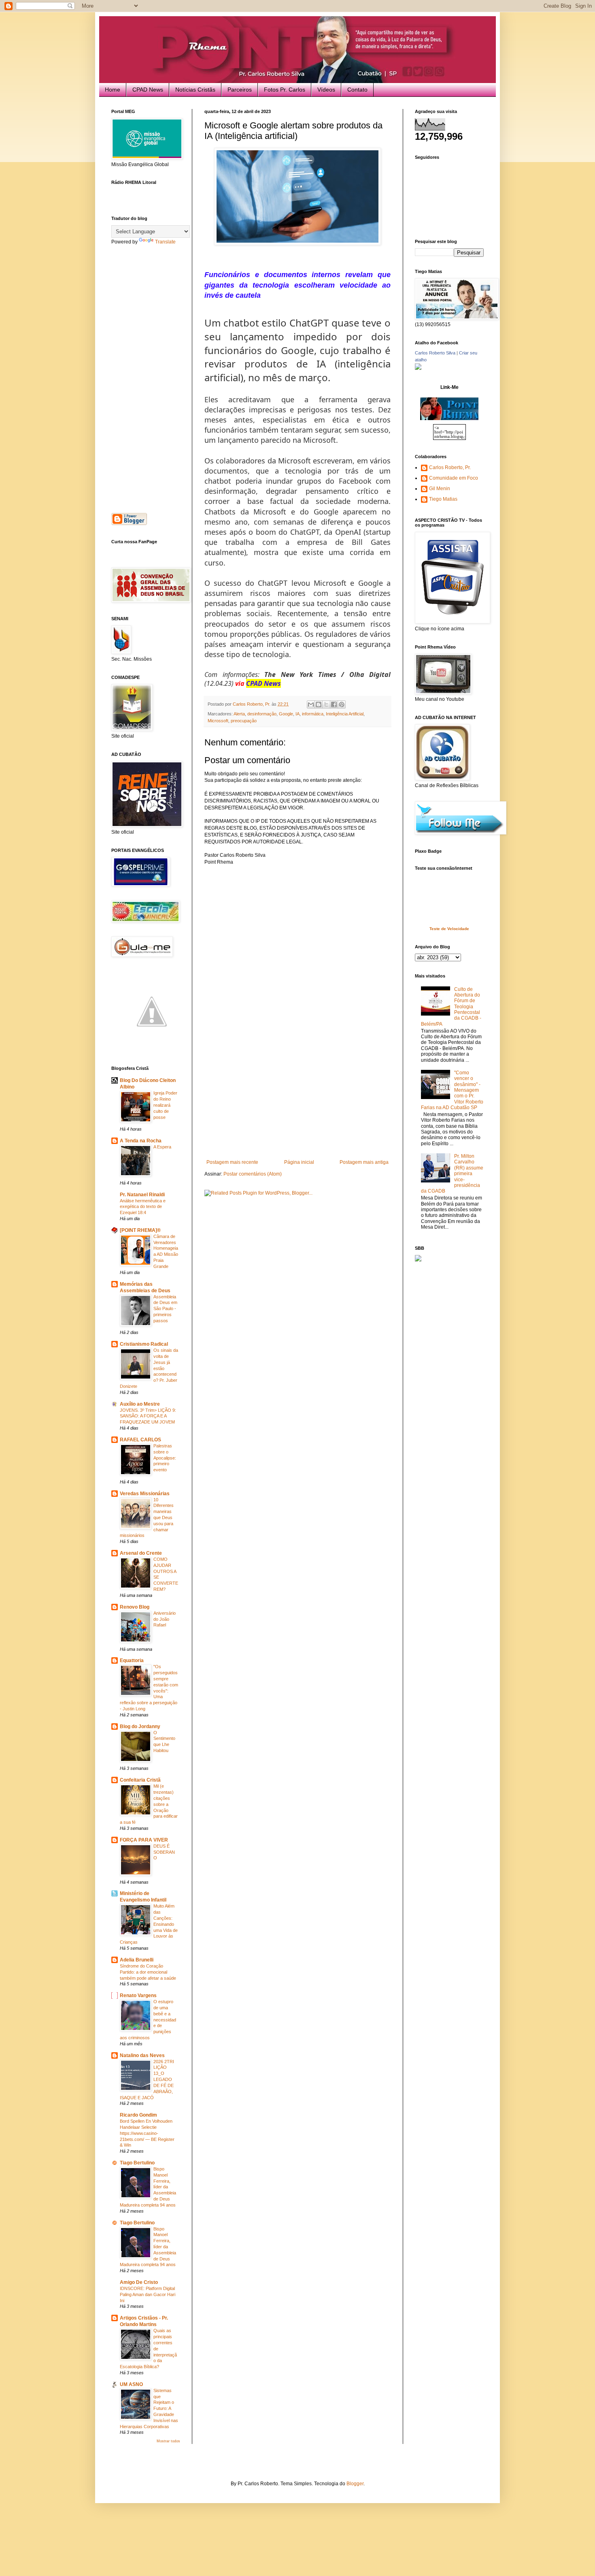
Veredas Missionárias (145, 1494)
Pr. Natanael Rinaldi (142, 1195)
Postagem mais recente (232, 1162)
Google (286, 714)
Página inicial (299, 1162)
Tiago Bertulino (137, 2163)
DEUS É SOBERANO (164, 1852)
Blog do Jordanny (140, 1727)
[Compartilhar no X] (326, 704)
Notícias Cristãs (195, 90)
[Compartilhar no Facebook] (334, 704)
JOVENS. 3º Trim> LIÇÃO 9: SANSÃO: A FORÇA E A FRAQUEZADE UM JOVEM (148, 1416)
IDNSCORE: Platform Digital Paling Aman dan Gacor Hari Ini (148, 2294)
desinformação (262, 714)
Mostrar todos (168, 2441)
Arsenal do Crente (141, 1553)
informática (313, 714)
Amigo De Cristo (139, 2282)
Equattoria (132, 1660)
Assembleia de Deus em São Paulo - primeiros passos (165, 1309)
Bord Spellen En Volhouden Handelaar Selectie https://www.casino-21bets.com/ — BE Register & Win (147, 2133)
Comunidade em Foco (454, 478)
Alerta (239, 714)
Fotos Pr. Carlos (285, 90)
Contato (357, 90)
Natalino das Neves (142, 2055)
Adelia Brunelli (137, 1960)
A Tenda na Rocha (141, 1141)
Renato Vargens (138, 1995)
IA (297, 714)
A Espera (162, 1147)
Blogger (355, 2484)
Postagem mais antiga (364, 1162)
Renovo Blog (135, 1607)
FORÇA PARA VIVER (144, 1840)
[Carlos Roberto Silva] (418, 368)
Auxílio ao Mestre (140, 1404)
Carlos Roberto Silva (435, 353)
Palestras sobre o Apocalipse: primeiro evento (165, 1458)
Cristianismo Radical (144, 1344)
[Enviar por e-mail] (311, 704)
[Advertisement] (297, 1099)
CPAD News (148, 90)
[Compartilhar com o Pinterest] (342, 704)
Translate (165, 242)
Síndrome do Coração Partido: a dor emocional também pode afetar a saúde (148, 1972)
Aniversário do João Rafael (165, 1619)
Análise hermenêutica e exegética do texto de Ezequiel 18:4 (143, 1207)
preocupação (244, 721)
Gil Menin (440, 489)
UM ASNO (131, 2384)
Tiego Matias (443, 499)
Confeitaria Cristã (140, 1780)
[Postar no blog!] (319, 704)
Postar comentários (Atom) (253, 1174)
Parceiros (240, 90)
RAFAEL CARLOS (140, 1440)
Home (113, 90)
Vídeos (326, 90)
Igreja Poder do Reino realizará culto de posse (165, 1105)
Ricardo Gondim (138, 2115)
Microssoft (218, 721)
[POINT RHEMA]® (140, 1230)
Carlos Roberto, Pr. (450, 467)
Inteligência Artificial (345, 714)
